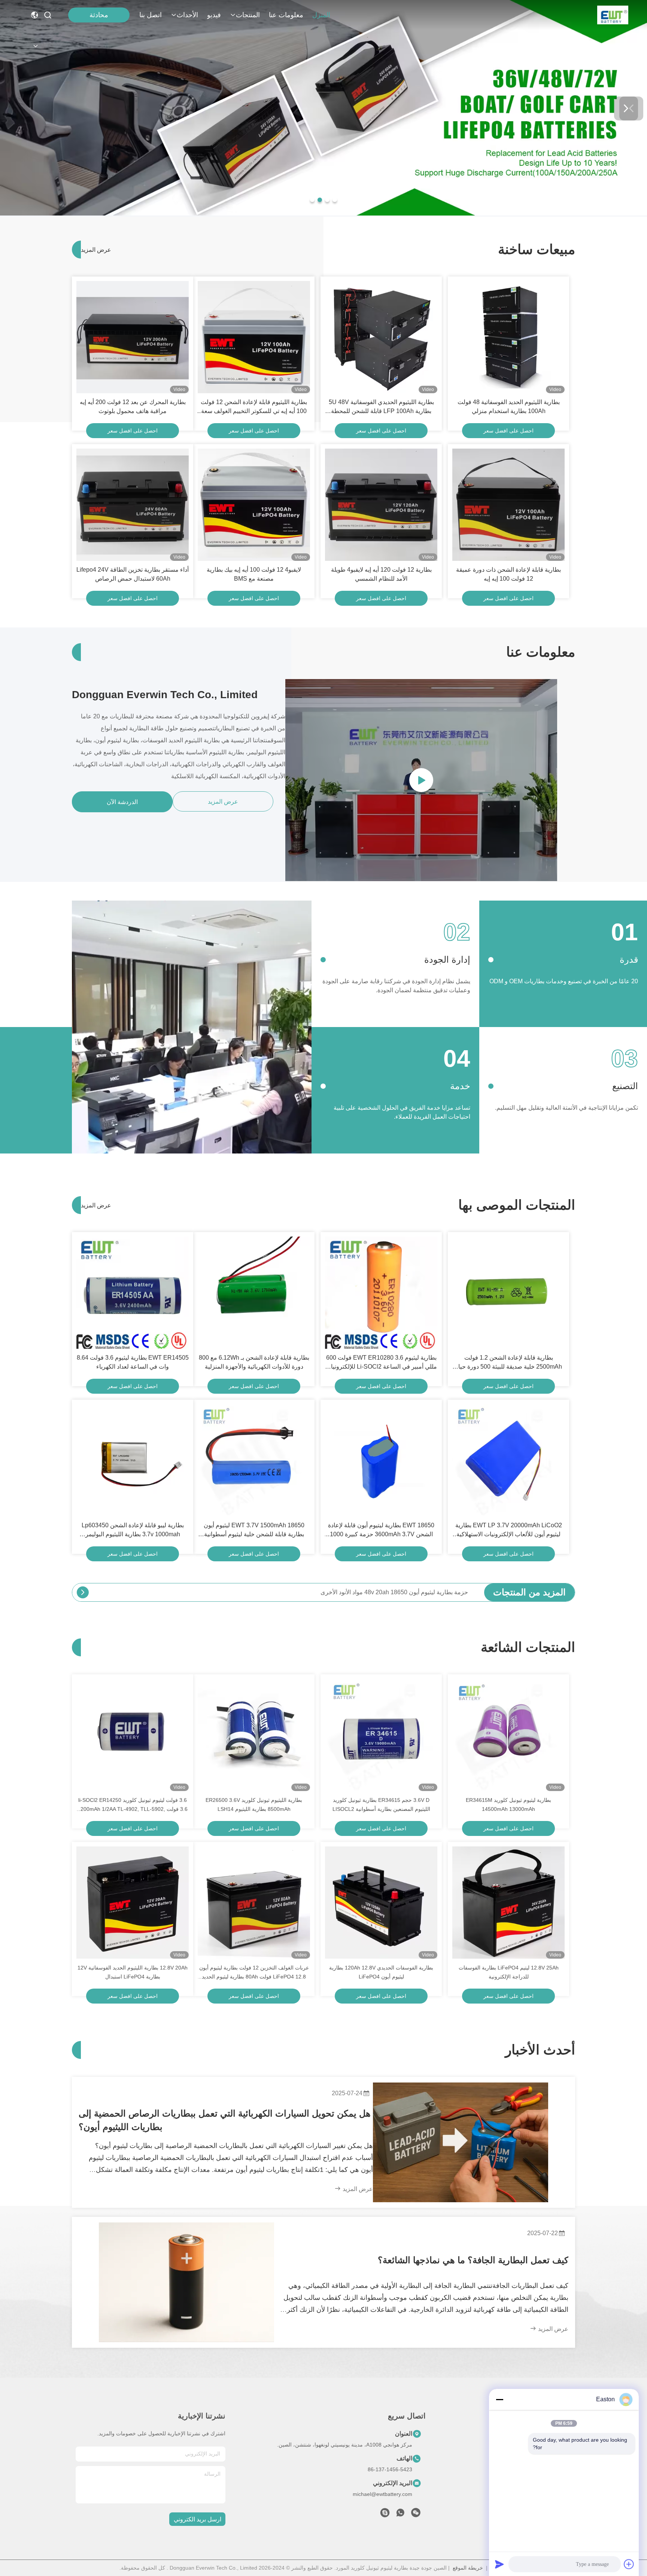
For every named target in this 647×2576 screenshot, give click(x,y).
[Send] (499, 2564)
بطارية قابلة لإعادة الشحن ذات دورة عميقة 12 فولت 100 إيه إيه (508, 574)
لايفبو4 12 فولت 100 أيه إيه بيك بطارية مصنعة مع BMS (254, 574)
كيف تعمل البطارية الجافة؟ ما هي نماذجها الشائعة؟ (473, 2260)
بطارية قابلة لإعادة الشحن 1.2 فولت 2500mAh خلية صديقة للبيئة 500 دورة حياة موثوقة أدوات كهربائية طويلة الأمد (509, 1363)
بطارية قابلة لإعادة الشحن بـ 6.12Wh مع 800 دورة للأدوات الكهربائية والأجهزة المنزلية (254, 1362)
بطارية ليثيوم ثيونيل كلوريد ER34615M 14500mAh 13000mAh (508, 1805)
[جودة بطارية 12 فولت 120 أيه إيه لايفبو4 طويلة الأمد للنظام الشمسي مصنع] (381, 505)
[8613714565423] (400, 2515)
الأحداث (187, 15)
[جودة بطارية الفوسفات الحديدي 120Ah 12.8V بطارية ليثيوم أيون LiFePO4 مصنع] (381, 1903)
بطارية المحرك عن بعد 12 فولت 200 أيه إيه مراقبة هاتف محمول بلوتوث (133, 407)
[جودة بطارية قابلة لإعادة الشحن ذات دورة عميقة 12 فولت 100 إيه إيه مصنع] (508, 505)
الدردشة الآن (122, 802)
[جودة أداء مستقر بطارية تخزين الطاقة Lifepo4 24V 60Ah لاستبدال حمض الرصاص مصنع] (133, 505)
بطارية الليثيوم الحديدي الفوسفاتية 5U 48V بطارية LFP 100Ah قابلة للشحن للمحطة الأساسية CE (381, 407)
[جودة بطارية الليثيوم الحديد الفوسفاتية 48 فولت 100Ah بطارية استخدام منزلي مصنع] (508, 337)
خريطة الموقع (468, 2568)
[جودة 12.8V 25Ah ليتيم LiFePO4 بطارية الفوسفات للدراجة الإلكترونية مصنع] (508, 1903)
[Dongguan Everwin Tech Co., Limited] (613, 15)
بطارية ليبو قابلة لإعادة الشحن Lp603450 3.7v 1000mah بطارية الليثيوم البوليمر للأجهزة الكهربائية (133, 1530)
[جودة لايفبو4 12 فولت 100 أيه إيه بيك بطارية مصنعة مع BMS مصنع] (254, 505)
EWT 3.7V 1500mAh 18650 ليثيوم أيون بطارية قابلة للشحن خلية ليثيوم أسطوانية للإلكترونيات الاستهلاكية (254, 1530)
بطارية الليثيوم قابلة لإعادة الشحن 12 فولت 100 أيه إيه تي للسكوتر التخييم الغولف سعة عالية (254, 407)
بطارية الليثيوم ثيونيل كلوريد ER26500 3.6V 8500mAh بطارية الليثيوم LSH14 (254, 1805)
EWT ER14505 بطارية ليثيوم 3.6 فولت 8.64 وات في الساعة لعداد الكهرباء (133, 1362)
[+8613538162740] (385, 2515)
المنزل (321, 15)
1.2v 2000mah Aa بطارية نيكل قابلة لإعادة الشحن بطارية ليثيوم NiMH (381, 1592)
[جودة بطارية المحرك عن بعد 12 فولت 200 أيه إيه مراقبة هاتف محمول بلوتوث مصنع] (133, 337)
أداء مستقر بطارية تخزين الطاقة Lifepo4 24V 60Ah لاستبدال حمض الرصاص (133, 574)
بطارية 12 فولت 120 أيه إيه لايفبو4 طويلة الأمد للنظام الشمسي (381, 574)
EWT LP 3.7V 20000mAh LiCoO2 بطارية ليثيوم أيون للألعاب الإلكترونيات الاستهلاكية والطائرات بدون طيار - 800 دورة (509, 1530)
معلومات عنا (286, 15)
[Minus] (499, 2399)
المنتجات (248, 15)
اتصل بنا (151, 15)
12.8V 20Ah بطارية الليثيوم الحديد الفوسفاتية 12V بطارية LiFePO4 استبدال (133, 1972)
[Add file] (629, 2564)
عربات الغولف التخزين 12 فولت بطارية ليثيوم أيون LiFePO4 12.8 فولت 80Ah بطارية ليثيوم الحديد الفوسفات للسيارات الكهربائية (254, 1973)
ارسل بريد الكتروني (198, 2519)
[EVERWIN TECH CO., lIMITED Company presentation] (421, 780)
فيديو (214, 15)
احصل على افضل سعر (508, 431)
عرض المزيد (92, 250)
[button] (335, 200)
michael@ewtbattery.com (382, 2494)
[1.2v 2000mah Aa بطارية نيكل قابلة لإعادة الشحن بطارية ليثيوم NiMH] (83, 1592)
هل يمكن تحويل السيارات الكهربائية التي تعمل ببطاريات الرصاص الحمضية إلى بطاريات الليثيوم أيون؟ (225, 2120)
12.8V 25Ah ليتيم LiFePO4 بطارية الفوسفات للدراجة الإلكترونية (509, 1972)
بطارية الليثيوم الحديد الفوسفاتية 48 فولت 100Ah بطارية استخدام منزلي (509, 407)
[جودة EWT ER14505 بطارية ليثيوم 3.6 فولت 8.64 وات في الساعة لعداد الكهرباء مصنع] (133, 1293)
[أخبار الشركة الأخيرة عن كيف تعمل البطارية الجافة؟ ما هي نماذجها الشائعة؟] (186, 2282)
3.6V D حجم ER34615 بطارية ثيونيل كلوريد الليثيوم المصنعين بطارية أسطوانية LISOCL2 (381, 1805)
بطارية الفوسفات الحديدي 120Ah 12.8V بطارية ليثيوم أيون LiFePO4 (381, 1972)
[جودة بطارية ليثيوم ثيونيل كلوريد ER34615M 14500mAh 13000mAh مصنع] (508, 1735)
